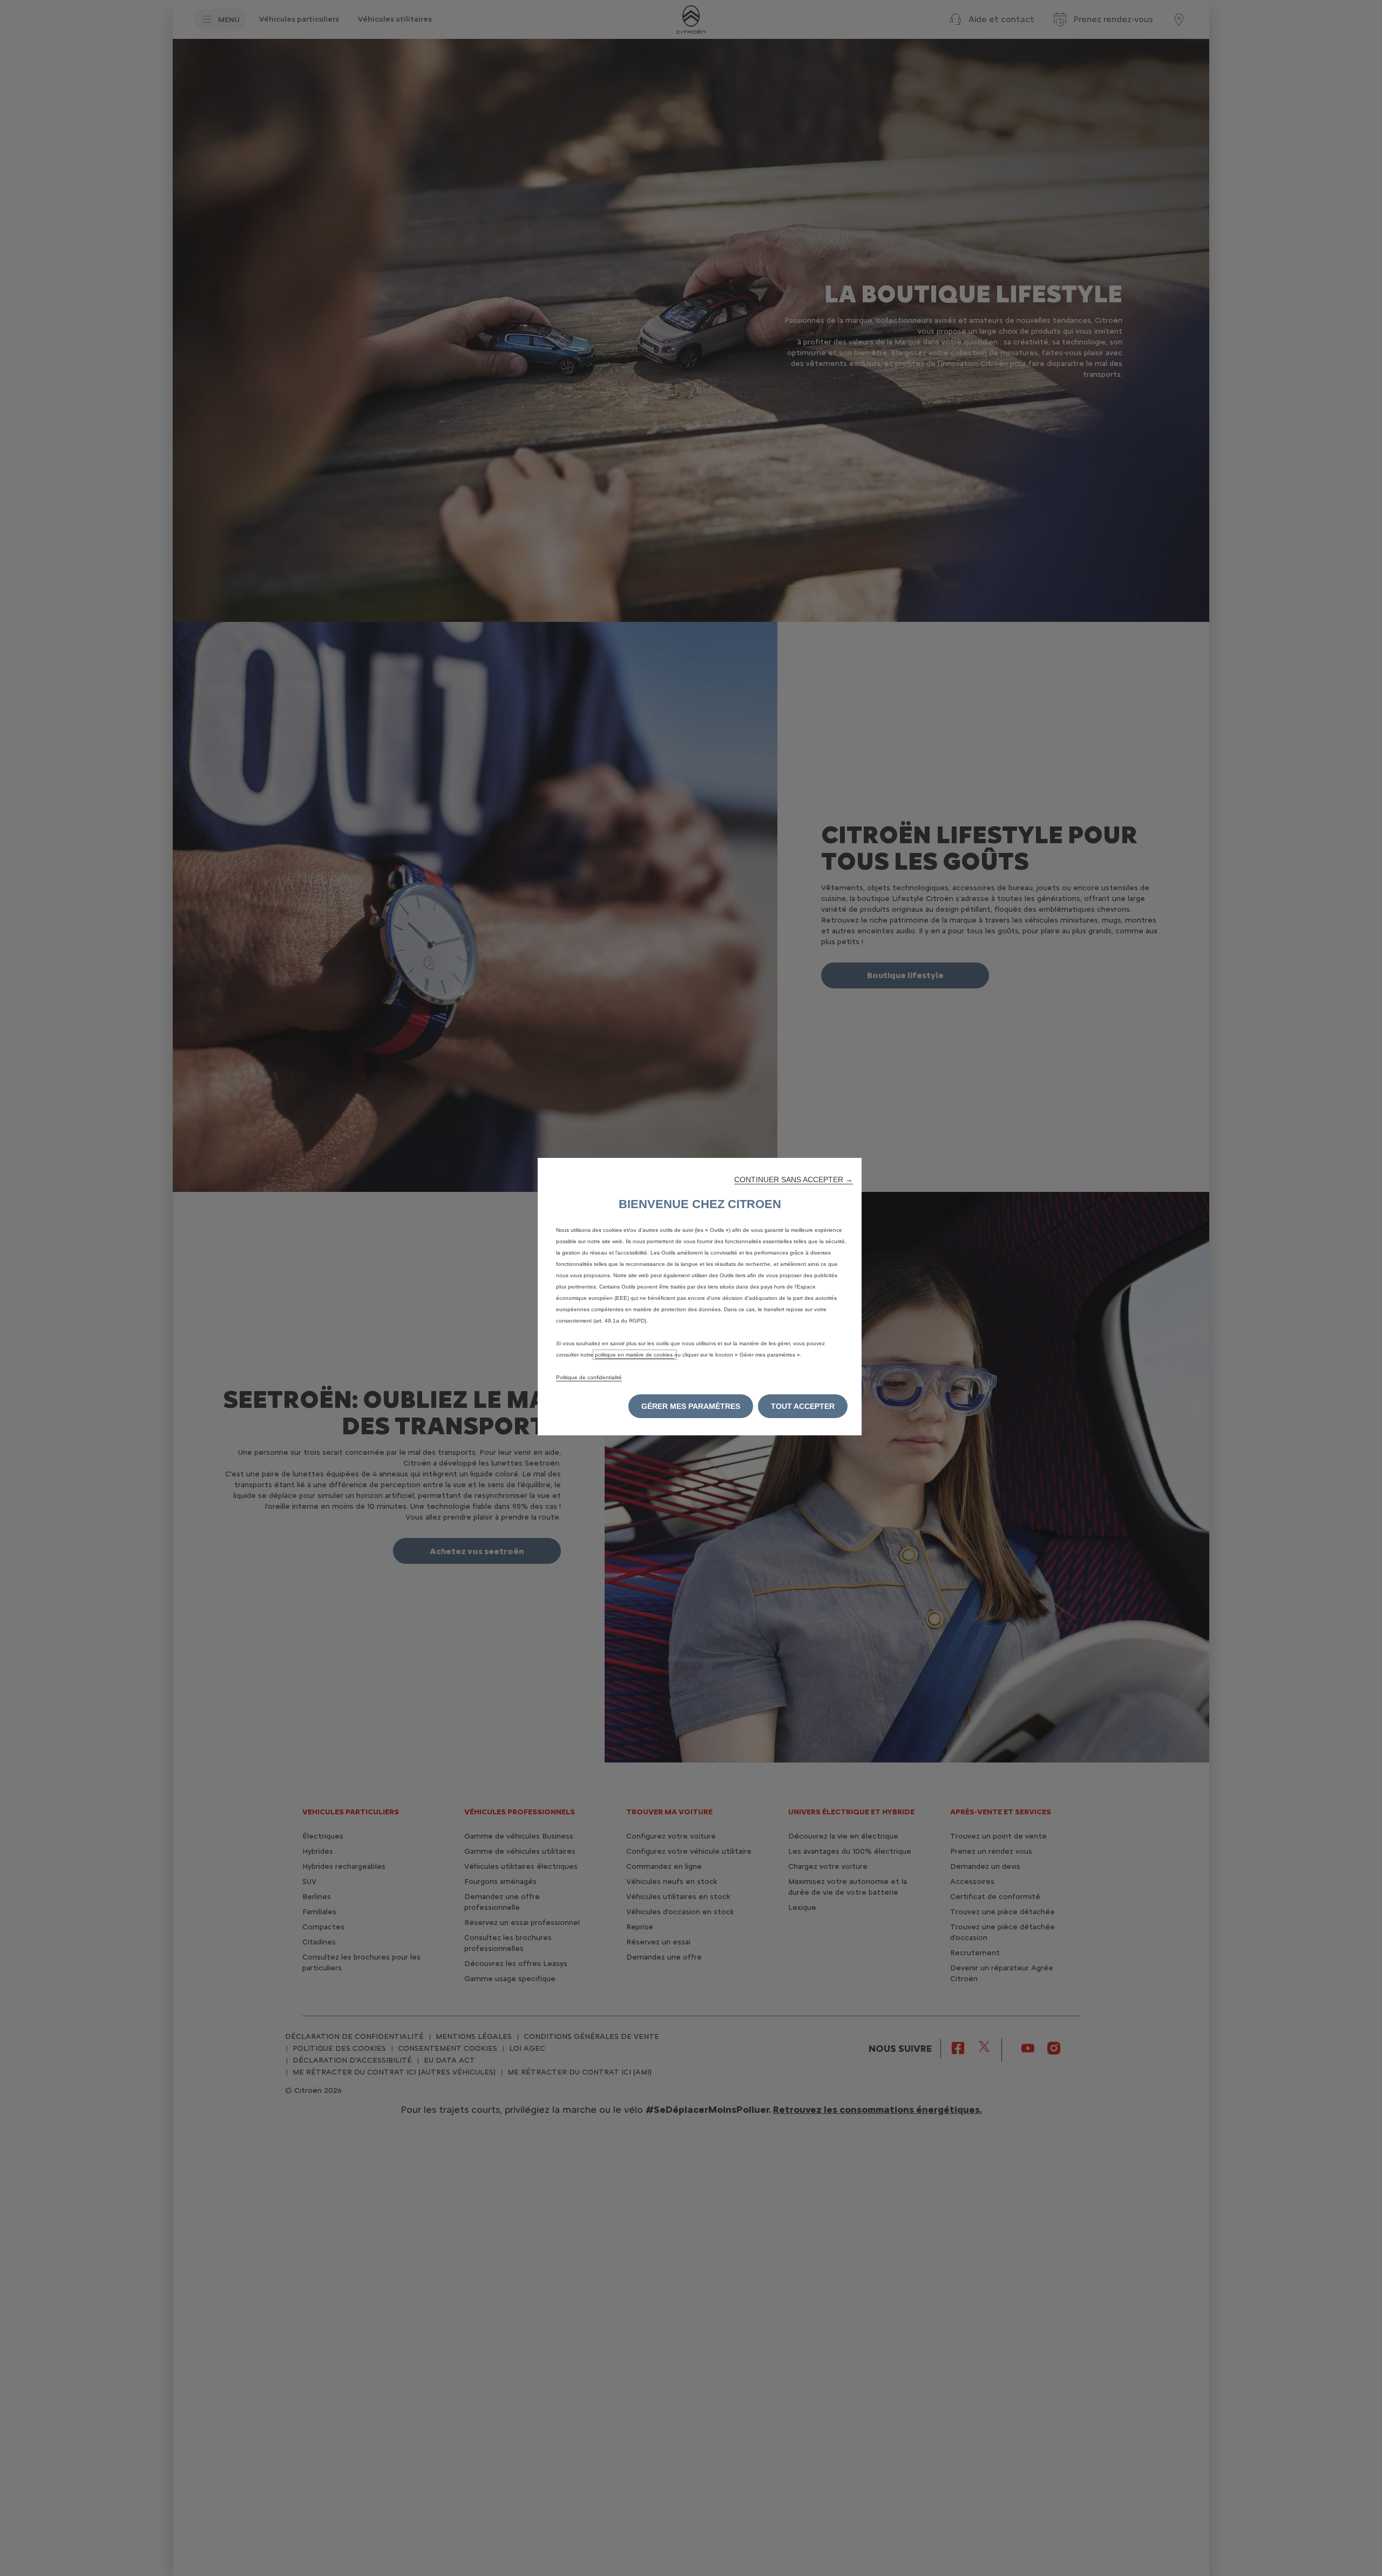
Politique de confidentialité (589, 1377)
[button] (794, 1179)
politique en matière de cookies (635, 1355)
